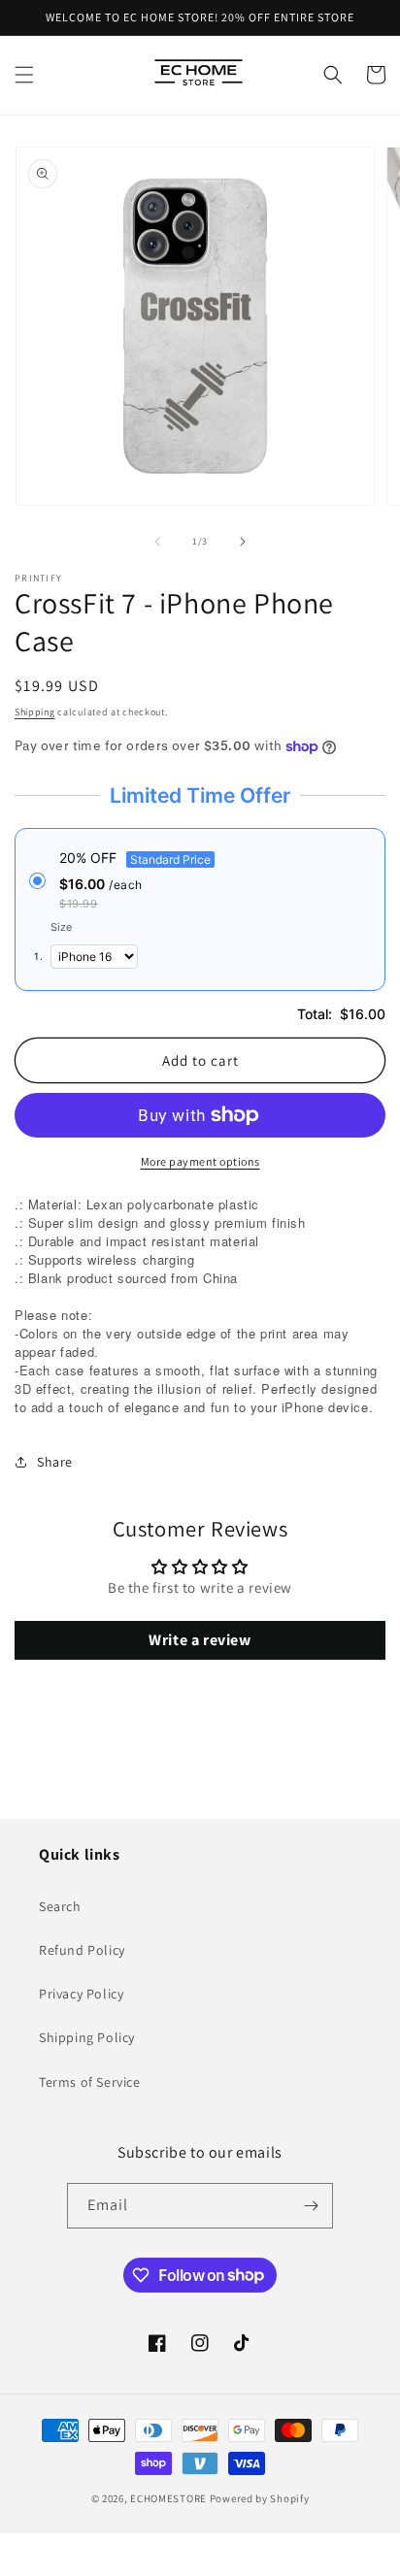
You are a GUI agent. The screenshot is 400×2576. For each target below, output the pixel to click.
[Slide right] (243, 542)
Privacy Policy (81, 1994)
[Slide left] (157, 542)
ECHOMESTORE (168, 2498)
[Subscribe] (311, 2206)
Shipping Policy (87, 2037)
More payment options (200, 1161)
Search (60, 1906)
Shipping (35, 712)
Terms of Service (90, 2082)
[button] (24, 75)
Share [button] (55, 1462)
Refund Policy (82, 1950)
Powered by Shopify (260, 2498)
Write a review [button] (200, 1640)
